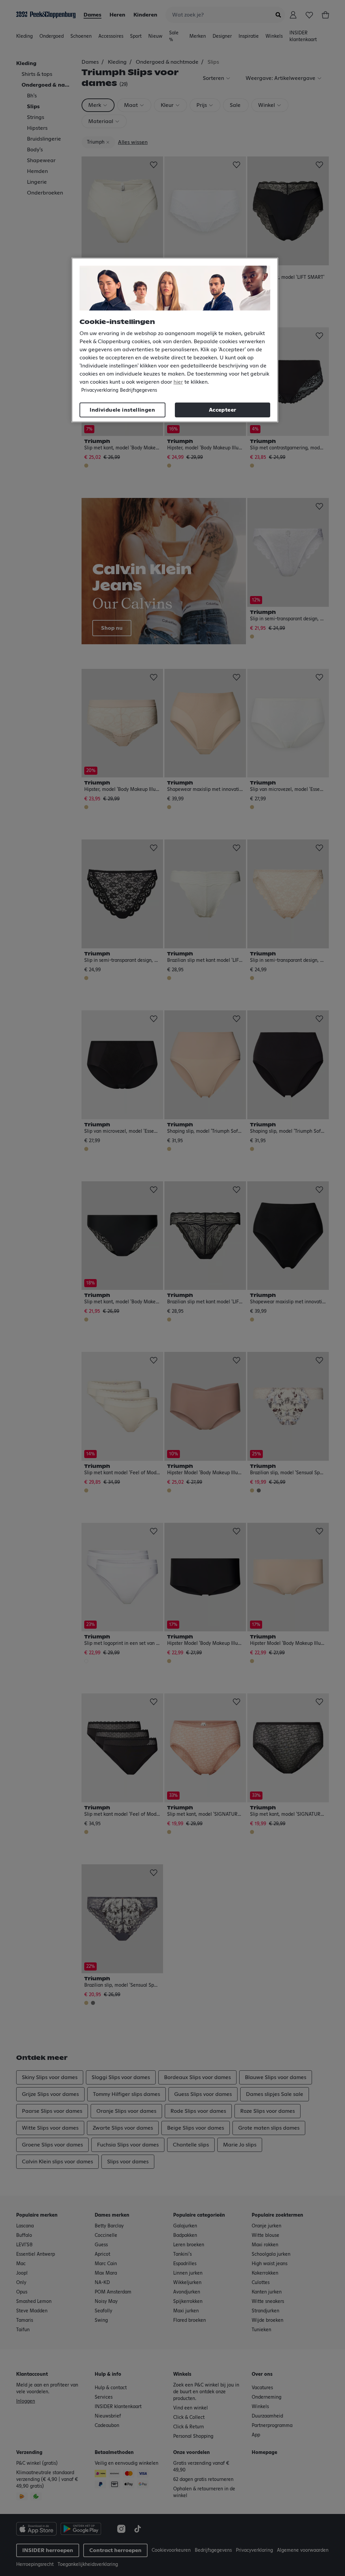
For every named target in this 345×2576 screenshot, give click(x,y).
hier (178, 382)
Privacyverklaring (100, 390)
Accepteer (223, 410)
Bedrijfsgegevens (138, 390)
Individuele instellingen (122, 410)
